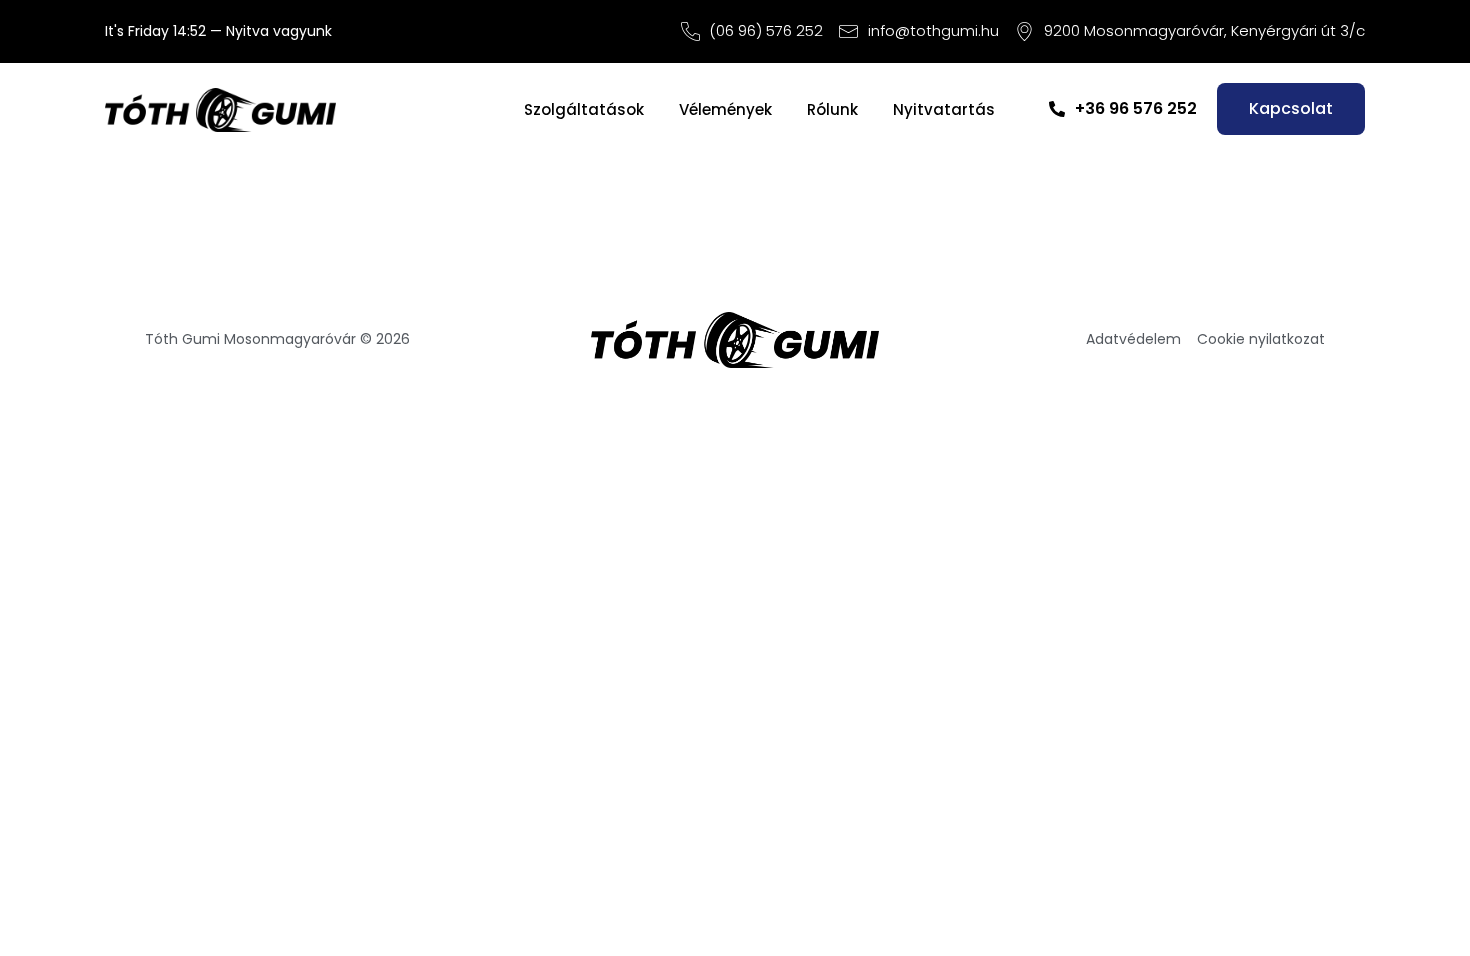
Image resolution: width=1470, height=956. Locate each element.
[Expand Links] (1417, 903)
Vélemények (725, 109)
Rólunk (832, 109)
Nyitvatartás (944, 109)
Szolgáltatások (584, 109)
